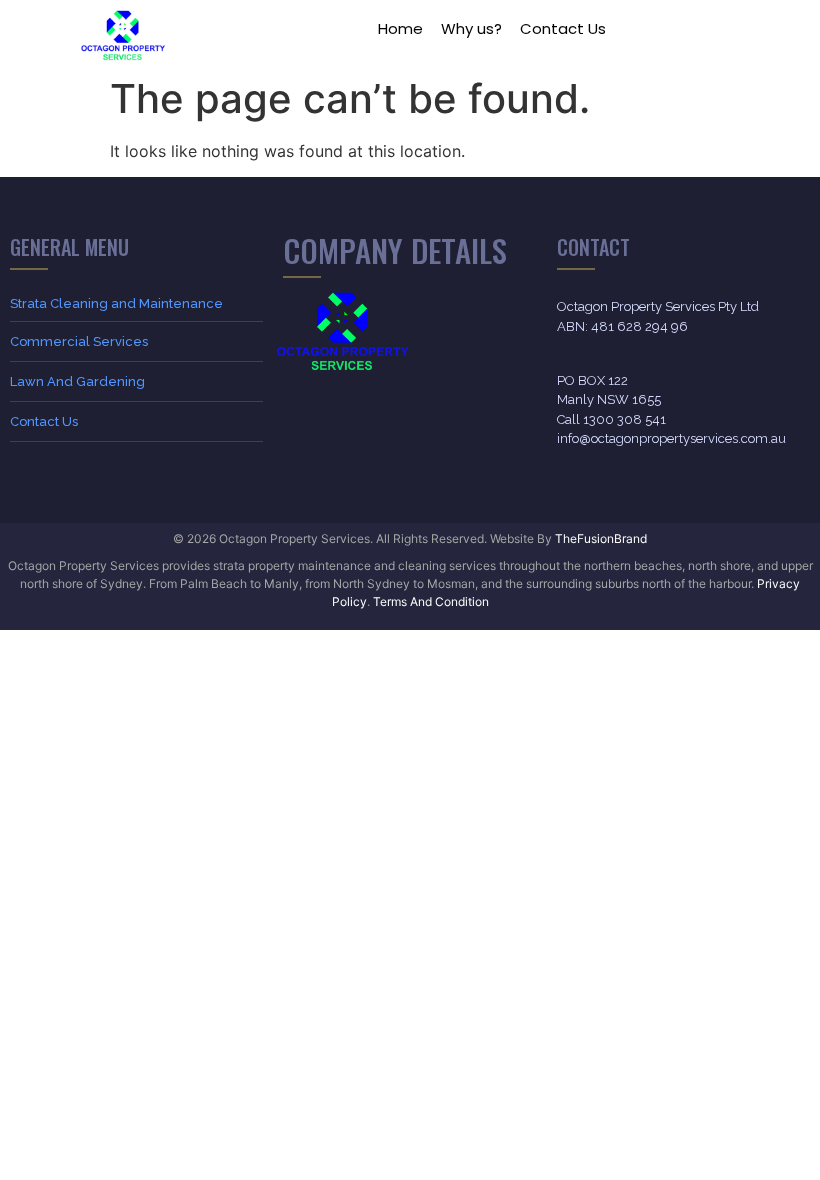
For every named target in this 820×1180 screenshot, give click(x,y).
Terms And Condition (431, 601)
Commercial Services (79, 341)
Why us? (471, 28)
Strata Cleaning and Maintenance (116, 303)
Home (400, 28)
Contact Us (563, 28)
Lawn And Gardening (77, 381)
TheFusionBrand (601, 538)
